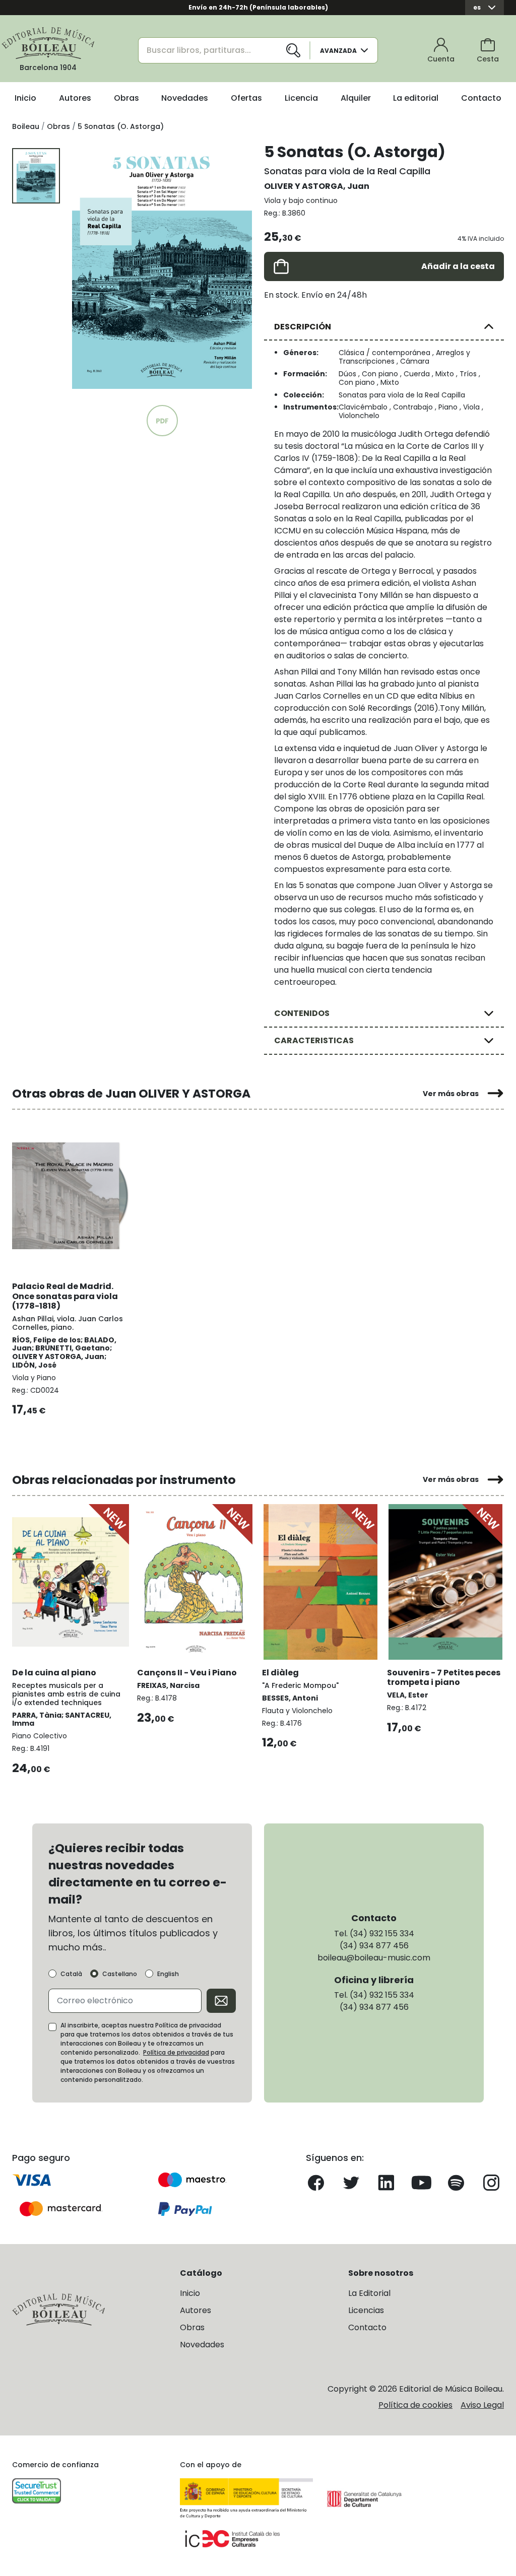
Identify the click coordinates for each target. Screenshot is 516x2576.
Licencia (301, 98)
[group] (162, 266)
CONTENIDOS (302, 1013)
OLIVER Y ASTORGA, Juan (317, 186)
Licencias (366, 2310)
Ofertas (246, 98)
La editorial (416, 98)
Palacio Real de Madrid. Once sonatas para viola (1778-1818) (65, 1296)
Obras (126, 98)
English (168, 1974)
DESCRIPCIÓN (303, 327)
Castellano (120, 1974)
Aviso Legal (482, 2405)
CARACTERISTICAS (314, 1040)
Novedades (185, 98)
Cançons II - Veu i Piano (187, 1673)
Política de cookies (415, 2405)
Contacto (481, 98)
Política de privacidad (176, 2052)
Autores (75, 98)
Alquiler (356, 98)
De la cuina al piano (54, 1673)
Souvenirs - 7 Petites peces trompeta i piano (444, 1677)
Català (71, 1974)
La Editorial (369, 2293)
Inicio (25, 98)
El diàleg (280, 1673)
